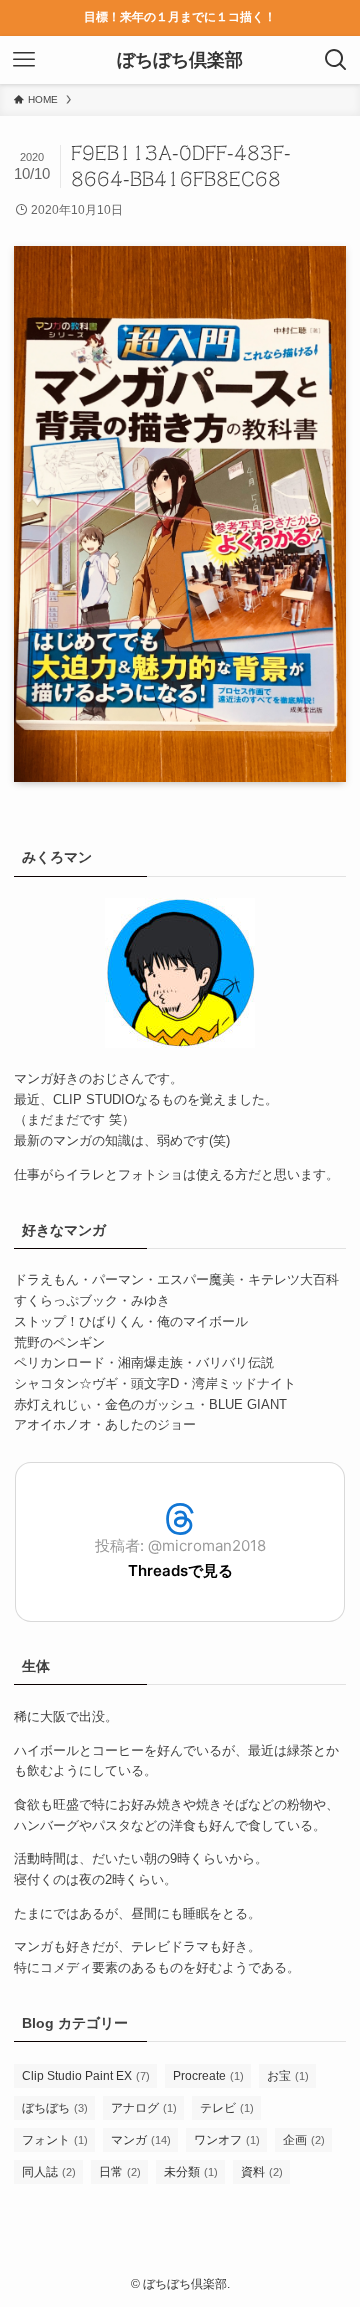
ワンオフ (227, 2140)
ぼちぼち (55, 2108)
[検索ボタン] (336, 60)
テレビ (227, 2108)
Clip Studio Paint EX (86, 2076)
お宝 (288, 2076)
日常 (120, 2172)
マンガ (141, 2140)
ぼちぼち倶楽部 (180, 60)
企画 (304, 2140)
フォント (55, 2140)
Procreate (208, 2076)
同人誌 (49, 2172)
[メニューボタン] (24, 60)
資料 (262, 2172)
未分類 (191, 2172)
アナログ (144, 2108)
